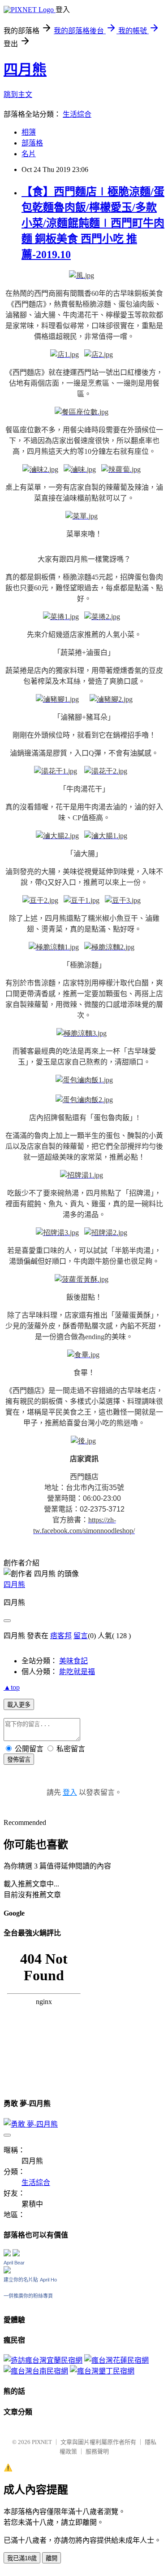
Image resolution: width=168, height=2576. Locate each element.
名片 (29, 154)
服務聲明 (97, 2451)
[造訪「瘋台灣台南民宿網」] (36, 2371)
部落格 (32, 143)
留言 (81, 1636)
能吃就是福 (77, 1672)
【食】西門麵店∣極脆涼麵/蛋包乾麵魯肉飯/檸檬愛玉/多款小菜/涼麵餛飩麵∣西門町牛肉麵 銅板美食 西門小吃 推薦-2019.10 (93, 223)
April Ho (48, 2280)
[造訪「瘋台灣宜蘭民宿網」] (43, 2360)
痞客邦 (61, 1636)
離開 (52, 2558)
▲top (12, 1687)
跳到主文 (18, 95)
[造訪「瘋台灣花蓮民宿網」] (116, 2360)
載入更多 (19, 1705)
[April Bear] (7, 2271)
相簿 (29, 132)
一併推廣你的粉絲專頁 (28, 2296)
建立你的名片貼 (21, 2280)
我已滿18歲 (22, 2558)
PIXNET (42, 2442)
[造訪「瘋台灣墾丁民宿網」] (102, 2371)
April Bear (14, 2263)
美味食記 (73, 1661)
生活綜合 (77, 114)
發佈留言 (19, 1760)
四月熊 (25, 70)
